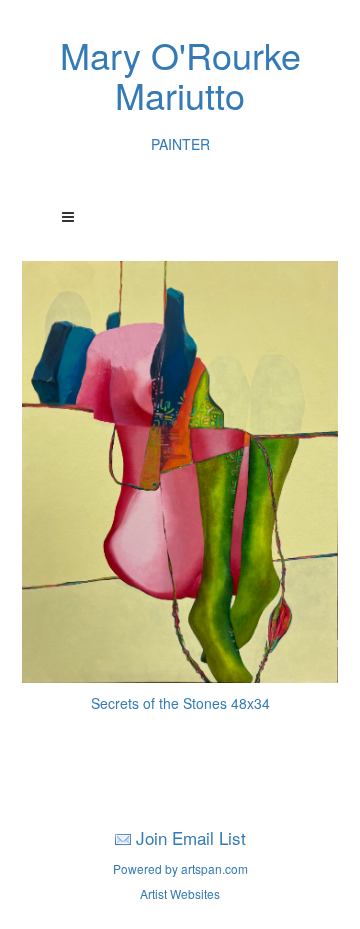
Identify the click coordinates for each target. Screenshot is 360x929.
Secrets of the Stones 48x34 (180, 703)
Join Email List (191, 837)
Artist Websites (180, 893)
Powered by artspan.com (180, 868)
